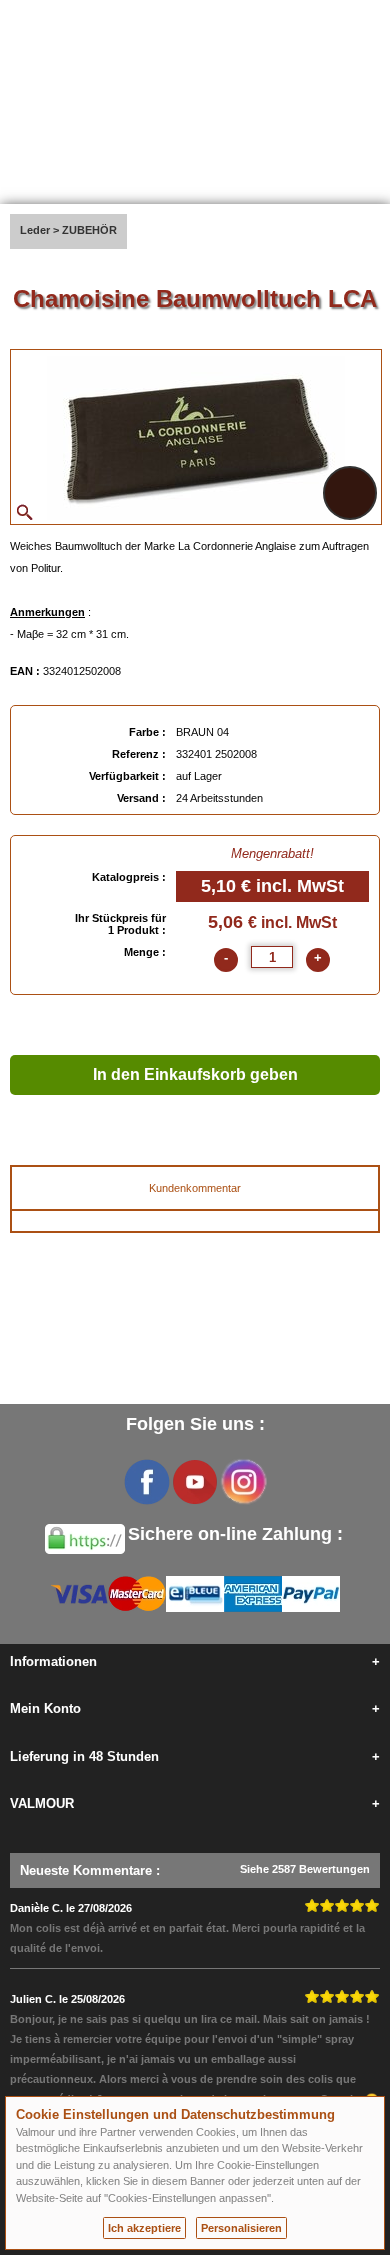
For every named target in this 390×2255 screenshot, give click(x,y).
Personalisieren (241, 2228)
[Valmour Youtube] (195, 1482)
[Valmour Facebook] (147, 1482)
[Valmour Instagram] (243, 1482)
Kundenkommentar (195, 1188)
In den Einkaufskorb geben (195, 1074)
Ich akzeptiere (144, 2228)
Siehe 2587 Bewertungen (305, 1869)
